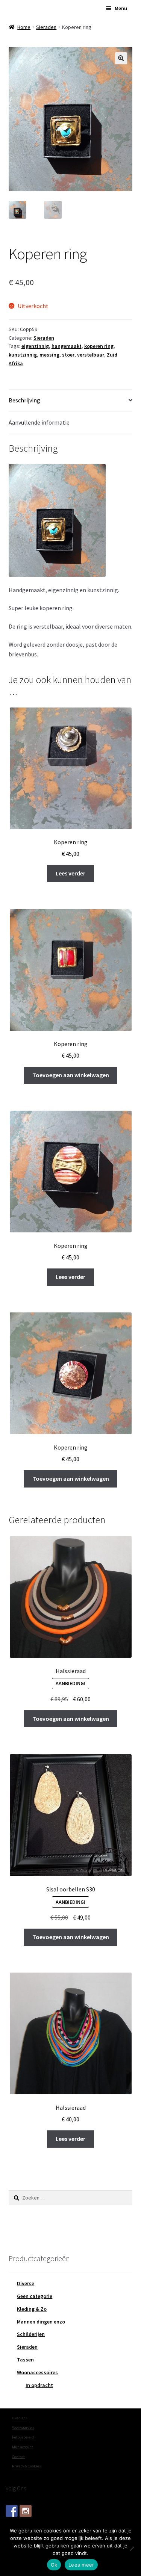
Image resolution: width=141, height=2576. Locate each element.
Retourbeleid (23, 2437)
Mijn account (23, 2447)
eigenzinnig (35, 346)
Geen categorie (35, 2296)
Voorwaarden (23, 2427)
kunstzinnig (23, 355)
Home (24, 27)
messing (49, 355)
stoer (68, 355)
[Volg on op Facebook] (12, 2511)
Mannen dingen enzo (41, 2322)
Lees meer (81, 2565)
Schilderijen (31, 2334)
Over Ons (20, 2418)
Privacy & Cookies (27, 2466)
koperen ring (99, 346)
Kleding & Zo (32, 2309)
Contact (18, 2457)
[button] (121, 58)
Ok (54, 2565)
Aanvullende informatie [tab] (39, 422)
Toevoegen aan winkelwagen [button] (71, 1075)
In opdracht (39, 2385)
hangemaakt (67, 346)
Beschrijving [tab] (24, 400)
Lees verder (70, 873)
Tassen (25, 2360)
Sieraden (46, 27)
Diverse (26, 2283)
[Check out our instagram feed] (26, 2511)
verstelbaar (91, 355)
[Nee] (132, 2549)
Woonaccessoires (37, 2372)
